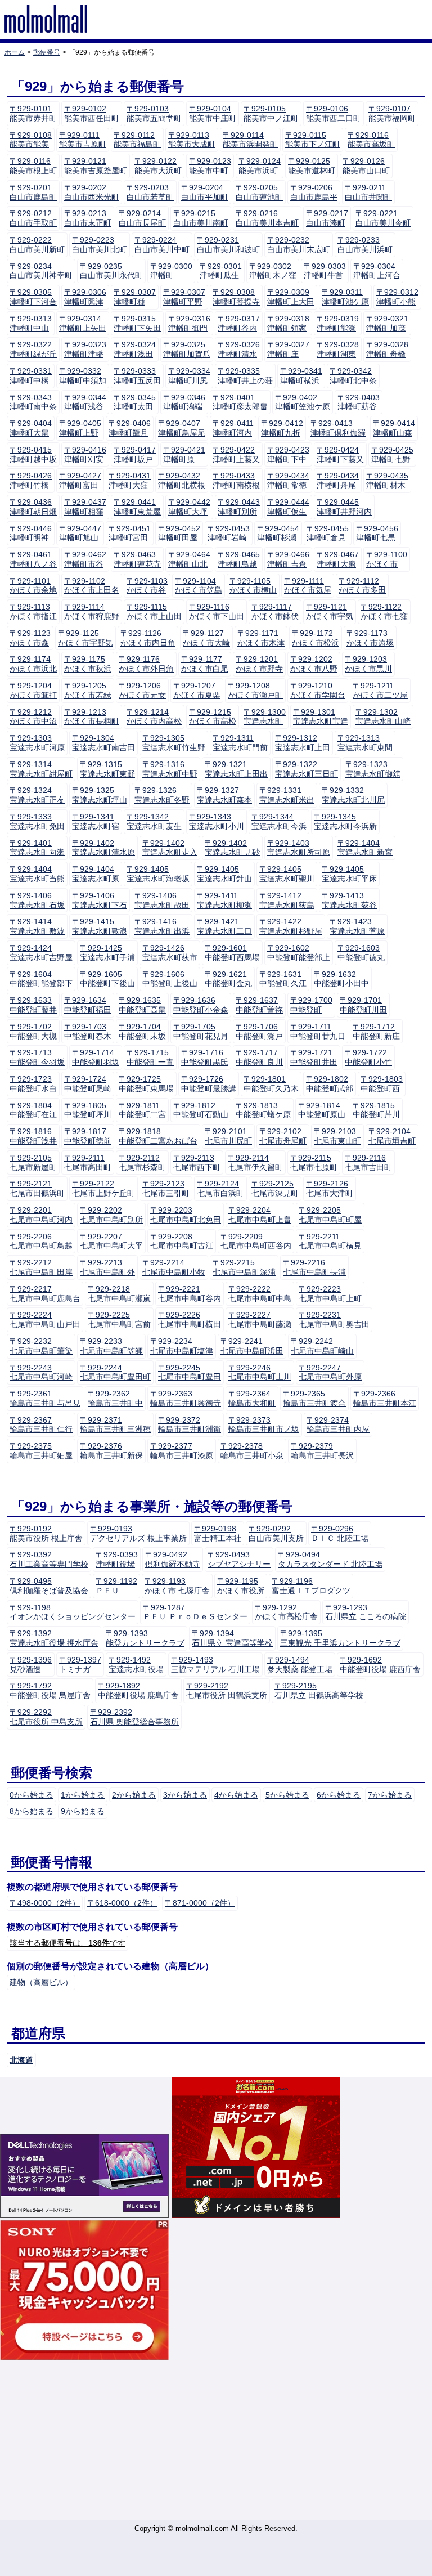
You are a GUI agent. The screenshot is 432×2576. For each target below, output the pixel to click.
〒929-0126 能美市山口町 (366, 166)
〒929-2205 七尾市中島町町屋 (330, 1215)
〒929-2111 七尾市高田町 (88, 1162)
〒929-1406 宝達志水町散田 (162, 900)
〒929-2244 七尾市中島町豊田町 (115, 1372)
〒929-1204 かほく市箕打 (33, 690)
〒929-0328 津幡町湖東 (338, 349)
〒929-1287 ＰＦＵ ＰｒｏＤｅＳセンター (195, 1612)
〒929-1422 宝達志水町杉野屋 (291, 926)
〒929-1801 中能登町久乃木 (271, 1084)
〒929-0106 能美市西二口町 (334, 113)
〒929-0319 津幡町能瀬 (338, 323)
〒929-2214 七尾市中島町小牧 (174, 1267)
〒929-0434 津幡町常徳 (288, 480)
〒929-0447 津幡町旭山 (80, 533)
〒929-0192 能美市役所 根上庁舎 (46, 1533)
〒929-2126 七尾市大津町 (330, 1188)
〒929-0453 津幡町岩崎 (229, 533)
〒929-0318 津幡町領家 (288, 323)
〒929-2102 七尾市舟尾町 (283, 1136)
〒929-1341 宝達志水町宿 (96, 821)
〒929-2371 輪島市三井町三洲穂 (115, 1425)
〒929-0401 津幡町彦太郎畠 (240, 402)
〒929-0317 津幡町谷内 (239, 323)
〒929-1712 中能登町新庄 (376, 1031)
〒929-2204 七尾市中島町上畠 (260, 1215)
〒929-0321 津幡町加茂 (387, 323)
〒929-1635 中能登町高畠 (142, 1005)
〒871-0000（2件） (200, 1903)
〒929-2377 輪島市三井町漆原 (182, 1451)
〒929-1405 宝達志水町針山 (224, 874)
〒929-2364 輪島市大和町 (252, 1398)
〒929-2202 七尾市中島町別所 (111, 1215)
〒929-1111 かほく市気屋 (308, 586)
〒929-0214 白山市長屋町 (142, 218)
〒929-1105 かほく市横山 (253, 586)
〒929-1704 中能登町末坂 (142, 1031)
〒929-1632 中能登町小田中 (341, 979)
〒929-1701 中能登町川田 (363, 1005)
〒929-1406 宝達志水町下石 (100, 900)
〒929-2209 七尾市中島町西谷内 (256, 1241)
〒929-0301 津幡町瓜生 (221, 271)
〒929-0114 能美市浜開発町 (250, 140)
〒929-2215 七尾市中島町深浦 (244, 1267)
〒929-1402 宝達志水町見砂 (232, 848)
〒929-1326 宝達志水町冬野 (162, 795)
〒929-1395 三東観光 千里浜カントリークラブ (340, 1638)
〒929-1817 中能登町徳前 (88, 1136)
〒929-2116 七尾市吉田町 (368, 1162)
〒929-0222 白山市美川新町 (37, 245)
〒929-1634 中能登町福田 (88, 1005)
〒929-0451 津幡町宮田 (130, 533)
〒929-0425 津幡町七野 (392, 454)
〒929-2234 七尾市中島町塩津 (182, 1346)
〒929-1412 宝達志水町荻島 (287, 900)
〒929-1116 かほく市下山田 (217, 611)
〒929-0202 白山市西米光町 (92, 192)
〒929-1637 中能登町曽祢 (259, 1005)
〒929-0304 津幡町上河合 (377, 271)
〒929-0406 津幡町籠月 (130, 428)
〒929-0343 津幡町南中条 (33, 402)
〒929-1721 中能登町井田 (314, 1057)
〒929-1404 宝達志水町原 (96, 874)
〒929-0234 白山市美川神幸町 (41, 271)
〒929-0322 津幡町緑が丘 (33, 349)
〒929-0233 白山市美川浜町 (365, 245)
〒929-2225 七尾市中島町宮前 (119, 1320)
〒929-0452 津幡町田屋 (179, 533)
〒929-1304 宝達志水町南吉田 (103, 743)
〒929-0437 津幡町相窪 (85, 507)
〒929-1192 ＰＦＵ (116, 1586)
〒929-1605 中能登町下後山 (107, 979)
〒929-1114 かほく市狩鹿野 (92, 611)
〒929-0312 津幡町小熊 (397, 297)
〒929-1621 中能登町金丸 (228, 979)
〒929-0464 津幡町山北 (189, 559)
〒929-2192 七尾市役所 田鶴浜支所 (227, 1690)
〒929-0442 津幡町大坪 (189, 507)
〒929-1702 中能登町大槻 (33, 1031)
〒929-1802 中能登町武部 (330, 1084)
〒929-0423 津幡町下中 (288, 454)
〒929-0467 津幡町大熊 (338, 559)
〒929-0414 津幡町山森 (394, 428)
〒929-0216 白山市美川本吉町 (267, 218)
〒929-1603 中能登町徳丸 (361, 953)
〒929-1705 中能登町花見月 (201, 1031)
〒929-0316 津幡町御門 (189, 323)
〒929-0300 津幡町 (171, 271)
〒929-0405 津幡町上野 (80, 428)
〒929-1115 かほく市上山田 (154, 611)
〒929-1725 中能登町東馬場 (146, 1084)
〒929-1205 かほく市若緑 (88, 690)
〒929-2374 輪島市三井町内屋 (338, 1425)
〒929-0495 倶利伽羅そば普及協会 (49, 1586)
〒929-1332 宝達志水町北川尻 (353, 795)
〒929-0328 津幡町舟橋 (387, 349)
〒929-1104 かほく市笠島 (199, 586)
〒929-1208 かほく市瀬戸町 (255, 690)
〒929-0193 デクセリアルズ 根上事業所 (138, 1533)
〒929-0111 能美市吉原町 (83, 140)
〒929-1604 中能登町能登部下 (41, 979)
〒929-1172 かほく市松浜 (316, 638)
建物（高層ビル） (41, 1982)
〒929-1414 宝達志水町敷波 (37, 926)
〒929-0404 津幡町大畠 (31, 428)
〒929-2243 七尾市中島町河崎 (41, 1372)
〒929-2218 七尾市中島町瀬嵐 (119, 1294)
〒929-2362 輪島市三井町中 (115, 1398)
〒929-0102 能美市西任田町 (92, 113)
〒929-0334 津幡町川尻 (189, 376)
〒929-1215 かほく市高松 (213, 717)
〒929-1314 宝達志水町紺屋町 (41, 769)
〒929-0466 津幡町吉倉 (288, 559)
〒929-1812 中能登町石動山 (201, 1110)
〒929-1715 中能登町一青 (150, 1057)
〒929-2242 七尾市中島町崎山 (322, 1346)
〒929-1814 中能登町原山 (322, 1110)
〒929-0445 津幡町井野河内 (344, 507)
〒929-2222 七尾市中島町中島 (260, 1294)
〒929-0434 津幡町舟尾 (338, 480)
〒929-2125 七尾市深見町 (275, 1188)
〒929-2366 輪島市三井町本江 (385, 1398)
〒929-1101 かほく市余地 (33, 586)
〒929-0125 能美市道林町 (312, 166)
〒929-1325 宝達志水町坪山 (100, 795)
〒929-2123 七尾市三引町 (166, 1188)
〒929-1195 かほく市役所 (241, 1586)
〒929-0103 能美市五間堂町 (154, 113)
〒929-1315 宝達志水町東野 (107, 769)
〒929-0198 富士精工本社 (218, 1533)
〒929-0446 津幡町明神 (31, 533)
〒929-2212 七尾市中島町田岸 (41, 1267)
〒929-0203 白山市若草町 (150, 192)
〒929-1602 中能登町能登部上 (299, 953)
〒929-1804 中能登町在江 (33, 1110)
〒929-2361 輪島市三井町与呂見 (45, 1398)
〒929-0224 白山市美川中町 (162, 245)
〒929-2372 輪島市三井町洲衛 (190, 1425)
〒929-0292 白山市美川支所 (276, 1533)
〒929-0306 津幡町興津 (85, 297)
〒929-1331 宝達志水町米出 (287, 795)
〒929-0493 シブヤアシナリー (239, 1559)
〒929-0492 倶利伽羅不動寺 (173, 1559)
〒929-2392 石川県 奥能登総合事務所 (134, 1717)
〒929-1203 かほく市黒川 (368, 664)
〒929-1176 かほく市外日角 (146, 664)
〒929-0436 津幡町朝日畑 (33, 507)
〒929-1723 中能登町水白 (33, 1084)
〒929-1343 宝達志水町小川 (217, 821)
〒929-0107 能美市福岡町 (392, 113)
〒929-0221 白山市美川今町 (383, 218)
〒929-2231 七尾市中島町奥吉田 (334, 1320)
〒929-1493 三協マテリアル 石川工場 (215, 1665)
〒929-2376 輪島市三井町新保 (111, 1451)
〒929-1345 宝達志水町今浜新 (345, 821)
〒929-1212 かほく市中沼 (33, 717)
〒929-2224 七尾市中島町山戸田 (45, 1320)
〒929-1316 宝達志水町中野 (170, 769)
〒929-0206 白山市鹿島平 (314, 192)
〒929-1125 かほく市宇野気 (85, 638)
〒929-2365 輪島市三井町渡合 (314, 1398)
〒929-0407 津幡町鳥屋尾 (182, 428)
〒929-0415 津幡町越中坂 (33, 454)
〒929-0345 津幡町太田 (135, 402)
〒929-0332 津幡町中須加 (83, 376)
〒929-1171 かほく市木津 (261, 638)
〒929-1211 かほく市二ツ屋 (380, 690)
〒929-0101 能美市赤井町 (33, 113)
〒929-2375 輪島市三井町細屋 (41, 1451)
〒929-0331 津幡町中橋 (31, 376)
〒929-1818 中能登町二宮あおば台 (158, 1136)
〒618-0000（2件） (122, 1903)
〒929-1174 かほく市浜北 (33, 664)
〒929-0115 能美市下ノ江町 (313, 140)
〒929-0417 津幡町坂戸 (135, 454)
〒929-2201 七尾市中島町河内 (41, 1215)
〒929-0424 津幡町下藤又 (340, 454)
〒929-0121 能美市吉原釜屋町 (96, 166)
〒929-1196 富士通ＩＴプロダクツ (311, 1586)
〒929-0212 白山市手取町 (33, 218)
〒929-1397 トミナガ (80, 1665)
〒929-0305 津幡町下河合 (33, 297)
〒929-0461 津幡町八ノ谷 (33, 559)
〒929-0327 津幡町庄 (288, 349)
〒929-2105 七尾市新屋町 (33, 1162)
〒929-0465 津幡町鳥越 (239, 559)
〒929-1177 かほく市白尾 (205, 664)
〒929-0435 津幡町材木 (387, 480)
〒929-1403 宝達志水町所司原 (299, 848)
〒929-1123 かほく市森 (30, 638)
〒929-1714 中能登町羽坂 (96, 1057)
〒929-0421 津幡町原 (184, 454)
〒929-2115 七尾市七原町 (314, 1162)
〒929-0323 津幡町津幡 (85, 349)
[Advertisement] (216, 2441)
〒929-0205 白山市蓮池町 (259, 192)
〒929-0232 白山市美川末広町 (299, 245)
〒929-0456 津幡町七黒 (377, 533)
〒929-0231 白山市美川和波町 (228, 245)
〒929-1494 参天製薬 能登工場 (300, 1665)
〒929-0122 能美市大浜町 (158, 166)
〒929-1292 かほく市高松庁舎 (286, 1612)
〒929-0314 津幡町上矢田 (83, 323)
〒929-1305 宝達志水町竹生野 (174, 743)
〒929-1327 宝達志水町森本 (224, 795)
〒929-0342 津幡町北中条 (353, 376)
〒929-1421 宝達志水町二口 (224, 926)
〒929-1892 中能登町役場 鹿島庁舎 (138, 1690)
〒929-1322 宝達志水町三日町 (307, 769)
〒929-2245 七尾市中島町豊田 (190, 1372)
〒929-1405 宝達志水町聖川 (287, 874)
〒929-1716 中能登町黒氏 (205, 1057)
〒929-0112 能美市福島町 (137, 140)
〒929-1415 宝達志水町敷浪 (100, 926)
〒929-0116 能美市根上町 (33, 166)
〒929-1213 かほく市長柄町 (92, 717)
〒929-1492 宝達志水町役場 (136, 1665)
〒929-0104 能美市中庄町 (213, 113)
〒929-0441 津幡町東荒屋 (137, 507)
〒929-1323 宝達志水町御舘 (373, 769)
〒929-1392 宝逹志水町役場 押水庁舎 (54, 1638)
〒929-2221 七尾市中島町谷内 (190, 1294)
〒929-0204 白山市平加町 (205, 192)
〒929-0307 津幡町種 (135, 297)
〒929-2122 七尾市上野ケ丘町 (103, 1188)
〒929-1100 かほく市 (387, 559)
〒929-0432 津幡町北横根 (182, 480)
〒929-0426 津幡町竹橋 (31, 480)
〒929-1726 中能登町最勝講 (209, 1084)
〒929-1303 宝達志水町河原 (37, 743)
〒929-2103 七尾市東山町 (337, 1136)
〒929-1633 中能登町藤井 (33, 1005)
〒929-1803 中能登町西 (382, 1084)
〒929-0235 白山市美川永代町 (111, 271)
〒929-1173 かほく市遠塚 (370, 638)
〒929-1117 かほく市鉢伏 (275, 611)
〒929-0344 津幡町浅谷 (85, 402)
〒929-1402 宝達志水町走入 (170, 848)
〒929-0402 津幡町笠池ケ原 (303, 402)
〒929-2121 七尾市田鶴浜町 (37, 1188)
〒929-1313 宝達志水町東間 (365, 743)
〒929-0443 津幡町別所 (239, 507)
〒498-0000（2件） (45, 1903)
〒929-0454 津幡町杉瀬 (278, 533)
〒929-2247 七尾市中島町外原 (330, 1372)
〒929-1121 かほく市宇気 (330, 611)
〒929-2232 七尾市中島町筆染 (41, 1346)
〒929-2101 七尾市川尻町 (228, 1136)
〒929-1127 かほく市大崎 (206, 638)
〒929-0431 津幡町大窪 (130, 480)
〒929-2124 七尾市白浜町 (220, 1188)
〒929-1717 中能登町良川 (259, 1057)
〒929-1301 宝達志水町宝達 (321, 717)
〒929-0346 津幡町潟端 (184, 402)
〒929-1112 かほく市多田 (362, 586)
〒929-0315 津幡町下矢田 (137, 323)
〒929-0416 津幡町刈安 (85, 454)
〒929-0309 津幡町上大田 (291, 297)
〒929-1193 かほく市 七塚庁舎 (177, 1586)
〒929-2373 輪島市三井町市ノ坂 (264, 1425)
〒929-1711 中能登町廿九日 (318, 1031)
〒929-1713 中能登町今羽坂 (37, 1057)
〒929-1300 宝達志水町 (265, 717)
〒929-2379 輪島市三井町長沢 (322, 1451)
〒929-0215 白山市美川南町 (201, 218)
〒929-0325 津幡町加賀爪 (187, 349)
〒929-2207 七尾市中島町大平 (111, 1241)
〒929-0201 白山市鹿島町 (33, 192)
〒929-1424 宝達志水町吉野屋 (41, 953)
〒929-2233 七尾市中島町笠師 (111, 1346)
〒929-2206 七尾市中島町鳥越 (41, 1241)
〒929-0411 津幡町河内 (233, 428)
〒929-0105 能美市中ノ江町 (271, 113)
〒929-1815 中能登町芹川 (376, 1110)
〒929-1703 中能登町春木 (88, 1031)
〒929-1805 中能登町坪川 (88, 1110)
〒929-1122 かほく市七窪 (384, 611)
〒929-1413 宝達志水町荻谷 (349, 900)
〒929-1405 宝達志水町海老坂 (158, 874)
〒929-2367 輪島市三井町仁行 (41, 1425)
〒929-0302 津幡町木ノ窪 (273, 271)
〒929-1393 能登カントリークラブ (145, 1638)
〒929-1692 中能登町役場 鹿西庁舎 (380, 1665)
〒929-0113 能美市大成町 (192, 140)
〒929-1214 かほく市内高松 (154, 717)
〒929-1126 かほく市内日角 (148, 638)
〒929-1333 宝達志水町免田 (37, 821)
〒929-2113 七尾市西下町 (197, 1162)
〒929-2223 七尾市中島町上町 (330, 1294)
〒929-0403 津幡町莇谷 (359, 402)
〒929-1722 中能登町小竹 (368, 1057)
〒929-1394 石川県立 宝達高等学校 (232, 1638)
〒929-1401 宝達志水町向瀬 (37, 848)
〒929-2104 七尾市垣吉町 (392, 1136)
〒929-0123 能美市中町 (210, 166)
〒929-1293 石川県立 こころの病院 (366, 1612)
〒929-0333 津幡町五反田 (137, 376)
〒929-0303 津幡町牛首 (325, 271)
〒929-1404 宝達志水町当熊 (37, 874)
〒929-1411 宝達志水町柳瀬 (224, 900)
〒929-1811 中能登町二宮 (142, 1110)
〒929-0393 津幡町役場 (117, 1559)
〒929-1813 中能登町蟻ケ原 (263, 1110)
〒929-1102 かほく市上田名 (92, 586)
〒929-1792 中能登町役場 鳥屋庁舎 (50, 1690)
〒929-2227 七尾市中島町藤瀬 (260, 1320)
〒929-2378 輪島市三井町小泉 (252, 1451)
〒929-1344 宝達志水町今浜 (279, 821)
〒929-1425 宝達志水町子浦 (107, 953)
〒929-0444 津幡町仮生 (288, 507)
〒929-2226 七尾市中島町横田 (190, 1320)
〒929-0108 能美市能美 (31, 140)
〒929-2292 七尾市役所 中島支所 (46, 1717)
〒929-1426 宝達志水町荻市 (170, 953)
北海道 (21, 2060)
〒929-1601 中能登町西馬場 (232, 953)
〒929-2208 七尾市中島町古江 (182, 1241)
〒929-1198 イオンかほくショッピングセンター (73, 1612)
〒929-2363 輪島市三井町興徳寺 (186, 1398)
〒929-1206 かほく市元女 (142, 690)
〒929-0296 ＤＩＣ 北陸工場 (340, 1533)
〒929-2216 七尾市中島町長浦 (314, 1267)
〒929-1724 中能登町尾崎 (88, 1084)
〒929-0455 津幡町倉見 (328, 533)
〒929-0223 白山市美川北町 (100, 245)
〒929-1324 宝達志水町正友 (37, 795)
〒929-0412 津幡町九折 (282, 428)
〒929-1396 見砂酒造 (31, 1665)
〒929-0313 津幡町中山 (31, 323)
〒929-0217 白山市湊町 (327, 218)
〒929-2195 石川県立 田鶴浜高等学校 (319, 1690)
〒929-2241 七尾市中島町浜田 (252, 1346)
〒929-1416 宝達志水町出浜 (162, 926)
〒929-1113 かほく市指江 (33, 611)
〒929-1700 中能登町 (311, 1005)
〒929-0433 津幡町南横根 (236, 480)
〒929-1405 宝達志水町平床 (349, 874)
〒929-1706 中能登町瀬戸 (259, 1031)
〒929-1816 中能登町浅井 (33, 1136)
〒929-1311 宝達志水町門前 (240, 743)
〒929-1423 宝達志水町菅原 (357, 926)
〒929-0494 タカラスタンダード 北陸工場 (330, 1559)
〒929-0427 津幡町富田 (80, 480)
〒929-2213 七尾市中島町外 (107, 1267)
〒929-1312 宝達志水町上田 (303, 743)
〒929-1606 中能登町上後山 (170, 979)
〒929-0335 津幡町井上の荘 (245, 376)
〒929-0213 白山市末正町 (88, 218)
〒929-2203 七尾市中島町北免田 (186, 1215)
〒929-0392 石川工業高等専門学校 (49, 1559)
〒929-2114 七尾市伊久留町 (255, 1162)
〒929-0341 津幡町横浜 (301, 376)
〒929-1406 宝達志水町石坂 (37, 900)
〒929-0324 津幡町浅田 (135, 349)
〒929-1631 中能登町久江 (283, 979)
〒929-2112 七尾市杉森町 (142, 1162)
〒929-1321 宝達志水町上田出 (236, 769)
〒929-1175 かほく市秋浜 (88, 664)
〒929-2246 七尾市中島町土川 (260, 1372)
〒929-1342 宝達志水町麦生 (154, 821)
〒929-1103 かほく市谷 (147, 586)
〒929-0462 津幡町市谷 (85, 559)
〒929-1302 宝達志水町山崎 (383, 717)
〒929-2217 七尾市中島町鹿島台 (45, 1294)
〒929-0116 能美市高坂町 (371, 140)
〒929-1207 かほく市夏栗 (197, 690)
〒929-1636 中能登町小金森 (201, 1005)
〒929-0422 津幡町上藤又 (236, 454)
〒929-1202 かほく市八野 (314, 664)
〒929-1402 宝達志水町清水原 (103, 848)
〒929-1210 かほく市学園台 (318, 690)
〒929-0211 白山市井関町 (368, 192)
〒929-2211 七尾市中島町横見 (330, 1241)
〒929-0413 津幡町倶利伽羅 (338, 428)
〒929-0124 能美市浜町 (260, 166)
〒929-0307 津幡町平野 (184, 297)
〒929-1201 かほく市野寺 (259, 664)
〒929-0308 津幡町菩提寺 (236, 297)
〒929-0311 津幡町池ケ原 (345, 297)
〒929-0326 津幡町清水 (239, 349)
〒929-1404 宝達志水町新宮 (365, 848)
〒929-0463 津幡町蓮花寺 (137, 559)
